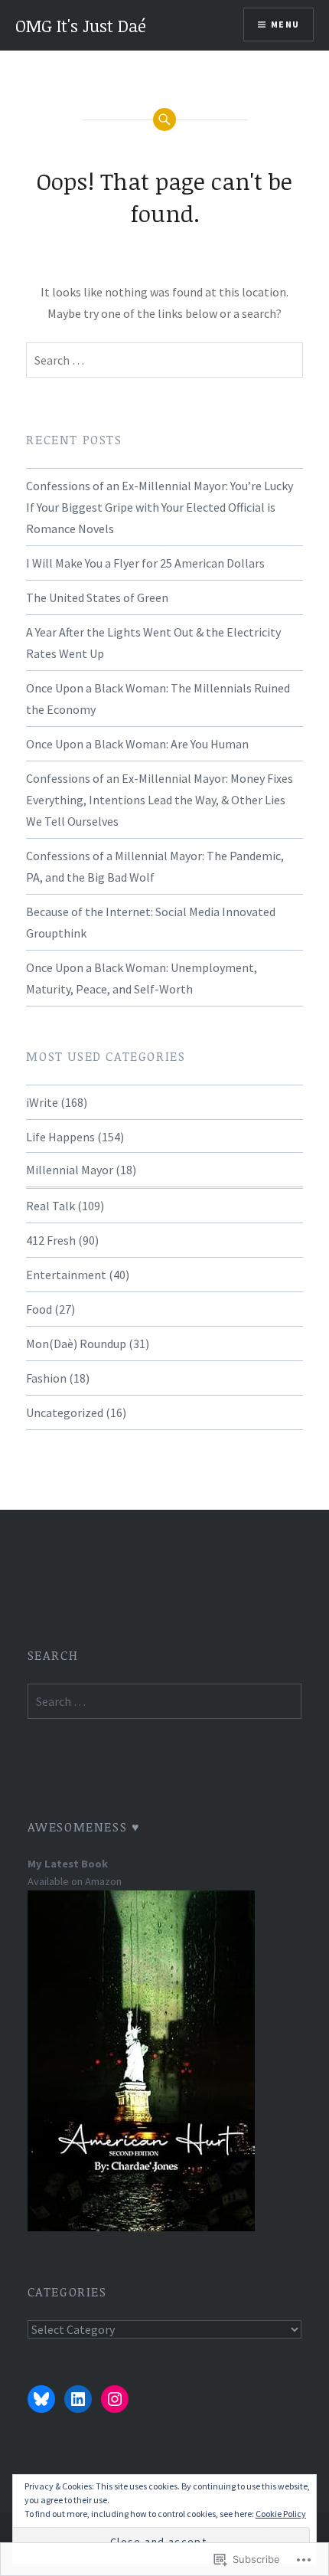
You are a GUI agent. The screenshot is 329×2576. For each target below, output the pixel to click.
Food (39, 1309)
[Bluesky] (41, 2399)
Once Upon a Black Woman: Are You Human (137, 744)
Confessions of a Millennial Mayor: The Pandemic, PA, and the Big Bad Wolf (155, 866)
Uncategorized (65, 1412)
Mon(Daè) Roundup (76, 1344)
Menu (285, 24)
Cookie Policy (281, 2514)
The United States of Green (97, 597)
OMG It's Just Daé (81, 25)
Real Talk (50, 1206)
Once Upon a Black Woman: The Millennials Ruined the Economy (158, 699)
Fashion (46, 1378)
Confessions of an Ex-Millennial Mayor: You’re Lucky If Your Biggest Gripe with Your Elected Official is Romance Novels (160, 507)
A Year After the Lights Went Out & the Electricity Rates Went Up (153, 643)
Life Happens (60, 1137)
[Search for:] (164, 360)
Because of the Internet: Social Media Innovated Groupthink (151, 922)
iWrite (42, 1102)
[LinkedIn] (78, 2399)
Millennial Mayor (70, 1170)
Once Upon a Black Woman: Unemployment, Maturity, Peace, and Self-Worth (142, 978)
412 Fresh (51, 1240)
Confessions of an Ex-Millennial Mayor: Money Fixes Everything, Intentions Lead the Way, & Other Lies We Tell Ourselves (160, 800)
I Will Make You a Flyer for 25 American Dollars (145, 563)
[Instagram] (115, 2399)
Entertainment (66, 1275)
